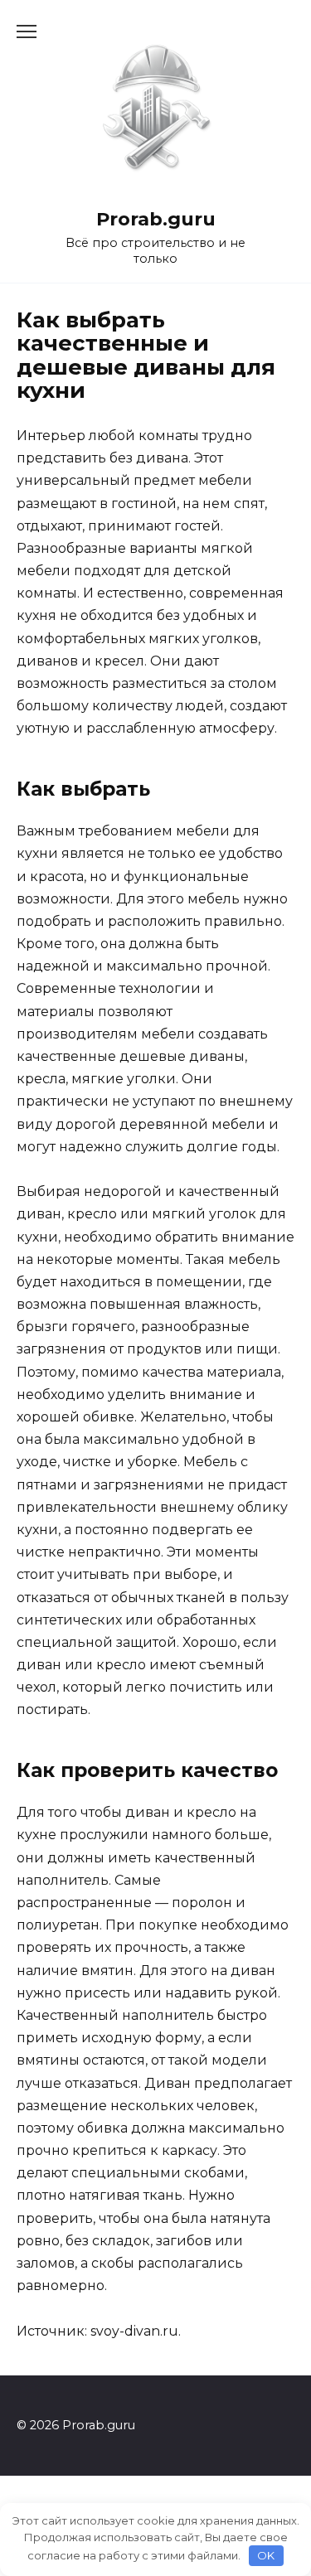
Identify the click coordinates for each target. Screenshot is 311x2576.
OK (266, 2555)
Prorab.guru (156, 219)
